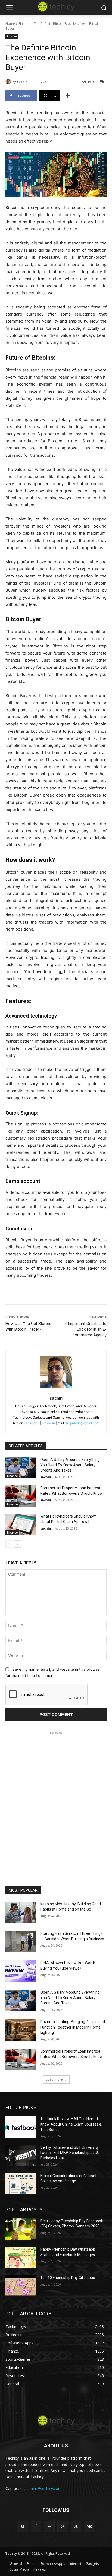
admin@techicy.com (44, 2488)
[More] (68, 96)
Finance (24, 24)
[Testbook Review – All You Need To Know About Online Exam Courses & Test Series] (21, 2127)
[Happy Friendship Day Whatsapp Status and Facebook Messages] (21, 2257)
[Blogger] (22, 2527)
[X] (76, 2527)
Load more (54, 2079)
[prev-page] (9, 1544)
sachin (22, 82)
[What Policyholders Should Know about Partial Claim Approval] (21, 1524)
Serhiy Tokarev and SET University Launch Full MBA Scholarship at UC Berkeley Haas (70, 2153)
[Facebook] (36, 2527)
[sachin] (9, 82)
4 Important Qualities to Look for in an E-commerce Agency (85, 1329)
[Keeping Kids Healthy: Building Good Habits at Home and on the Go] (21, 1912)
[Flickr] (49, 2527)
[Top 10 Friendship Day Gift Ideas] (21, 2286)
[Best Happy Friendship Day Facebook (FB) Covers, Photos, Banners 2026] (21, 2229)
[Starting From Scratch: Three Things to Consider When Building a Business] (21, 1942)
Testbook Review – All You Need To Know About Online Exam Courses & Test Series (71, 2124)
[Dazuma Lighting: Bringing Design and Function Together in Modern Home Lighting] (21, 2030)
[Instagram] (63, 2527)
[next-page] (18, 1544)
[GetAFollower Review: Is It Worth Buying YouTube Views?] (21, 1971)
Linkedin (48, 1423)
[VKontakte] (89, 2527)
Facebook (32, 1423)
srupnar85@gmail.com (82, 1423)
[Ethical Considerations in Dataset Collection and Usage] (21, 2184)
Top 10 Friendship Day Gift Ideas (68, 2278)
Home (10, 24)
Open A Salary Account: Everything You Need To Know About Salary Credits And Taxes (70, 1465)
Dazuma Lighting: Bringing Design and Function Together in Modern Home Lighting (73, 2027)
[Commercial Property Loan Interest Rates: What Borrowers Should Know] (21, 1496)
